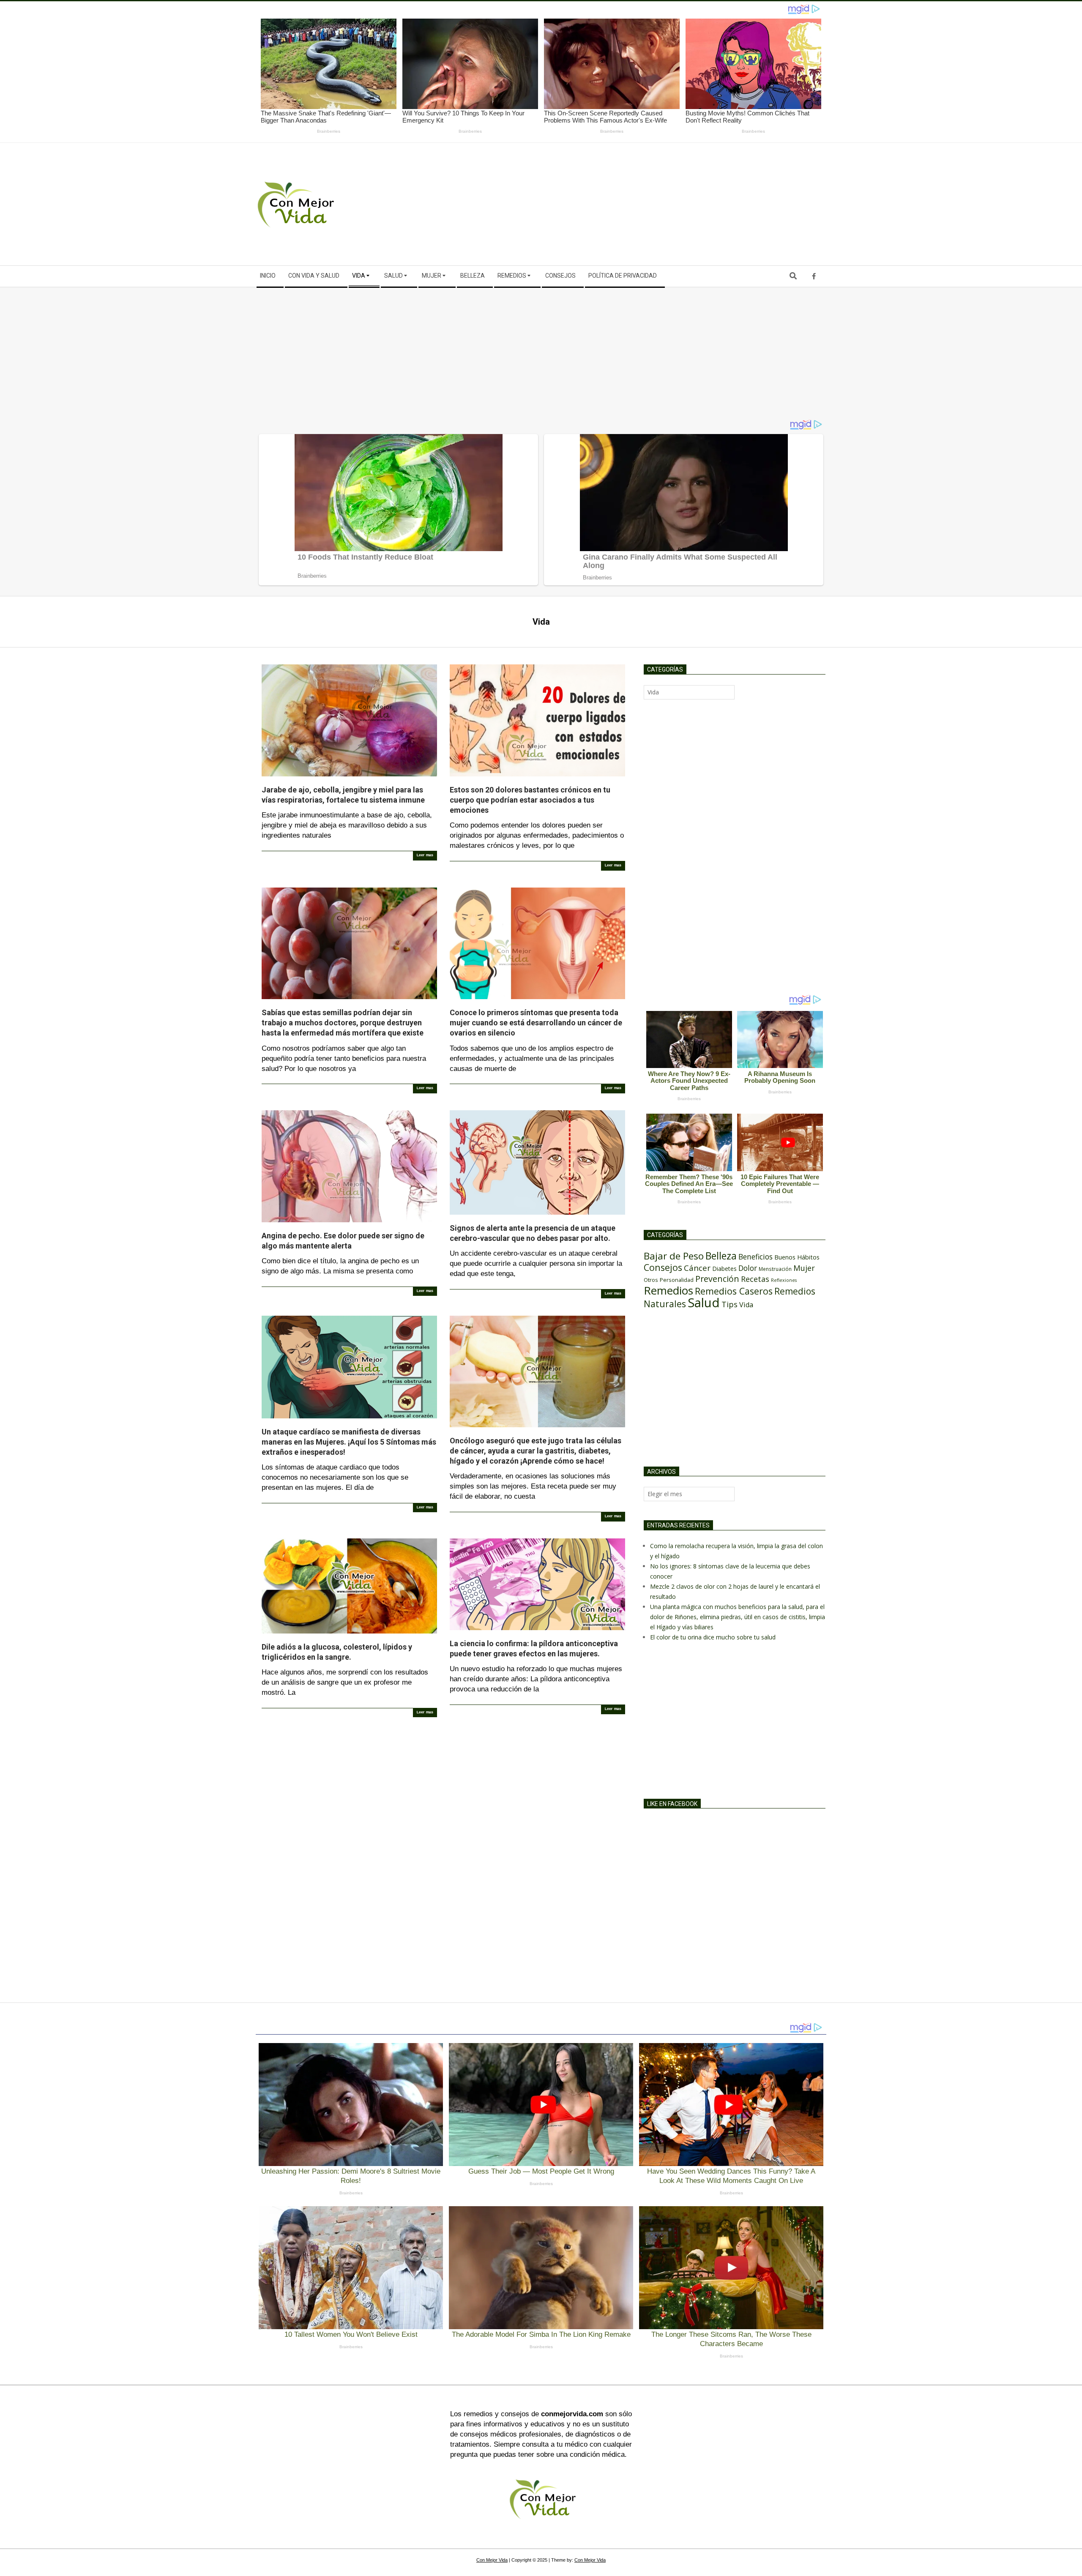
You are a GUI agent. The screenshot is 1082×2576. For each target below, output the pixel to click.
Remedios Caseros (734, 1291)
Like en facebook (672, 1804)
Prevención (717, 1279)
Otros (651, 1280)
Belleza (721, 1256)
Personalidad (677, 1280)
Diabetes (724, 1269)
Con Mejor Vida (492, 2560)
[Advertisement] (684, 204)
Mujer (804, 1268)
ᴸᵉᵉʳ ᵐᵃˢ (425, 856)
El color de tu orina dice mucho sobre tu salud (713, 1637)
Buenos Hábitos (797, 1257)
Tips (730, 1304)
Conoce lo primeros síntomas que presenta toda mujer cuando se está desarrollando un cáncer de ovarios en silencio (536, 1023)
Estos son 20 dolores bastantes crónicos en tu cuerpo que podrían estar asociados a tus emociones (530, 800)
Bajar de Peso (674, 1256)
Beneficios (755, 1257)
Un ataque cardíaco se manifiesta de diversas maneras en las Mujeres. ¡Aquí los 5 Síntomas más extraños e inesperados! (349, 1442)
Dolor (748, 1268)
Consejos (663, 1267)
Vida (746, 1305)
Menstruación (775, 1269)
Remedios (668, 1290)
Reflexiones (784, 1280)
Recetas (755, 1279)
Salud (704, 1303)
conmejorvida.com (572, 2414)
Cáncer (697, 1268)
